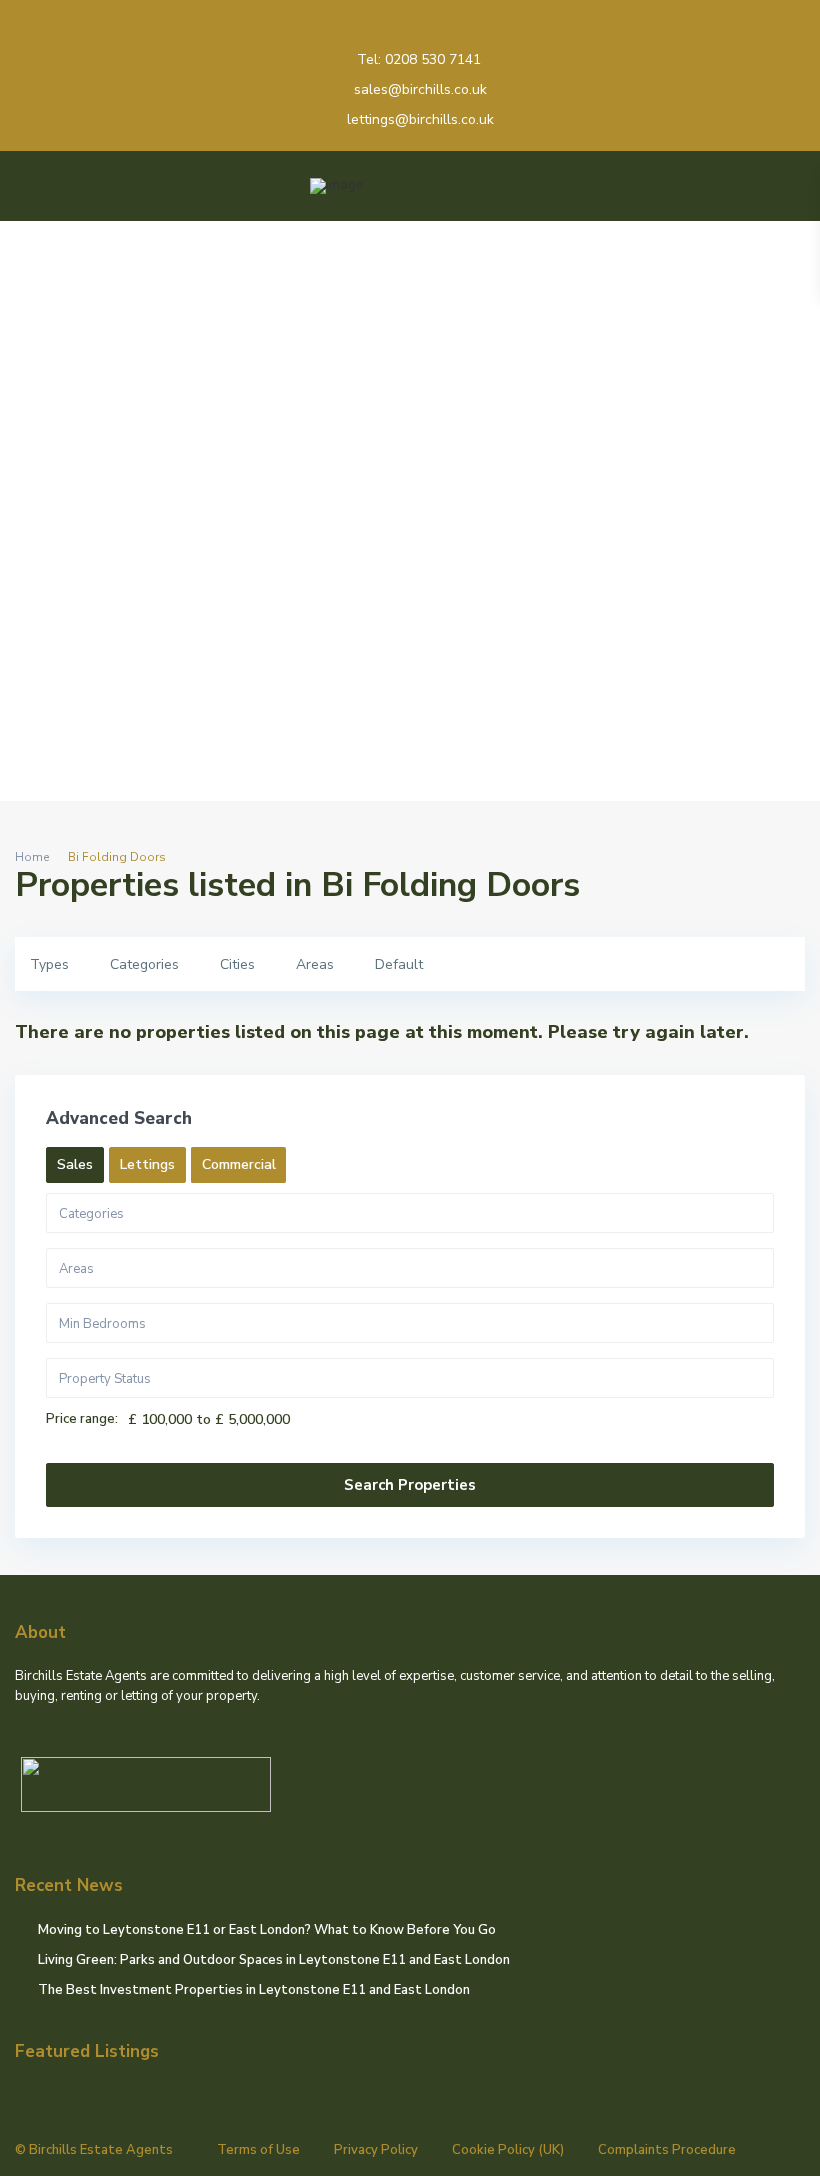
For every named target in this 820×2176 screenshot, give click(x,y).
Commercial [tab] (239, 1164)
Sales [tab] (75, 1164)
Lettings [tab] (147, 1164)
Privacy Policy (376, 2150)
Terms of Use (258, 2150)
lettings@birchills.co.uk (420, 119)
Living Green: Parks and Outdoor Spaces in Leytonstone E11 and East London (274, 1960)
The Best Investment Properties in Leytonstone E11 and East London (254, 1990)
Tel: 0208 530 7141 (419, 59)
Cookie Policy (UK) (508, 2150)
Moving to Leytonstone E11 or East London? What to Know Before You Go (267, 1930)
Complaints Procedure (667, 2150)
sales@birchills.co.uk (420, 89)
